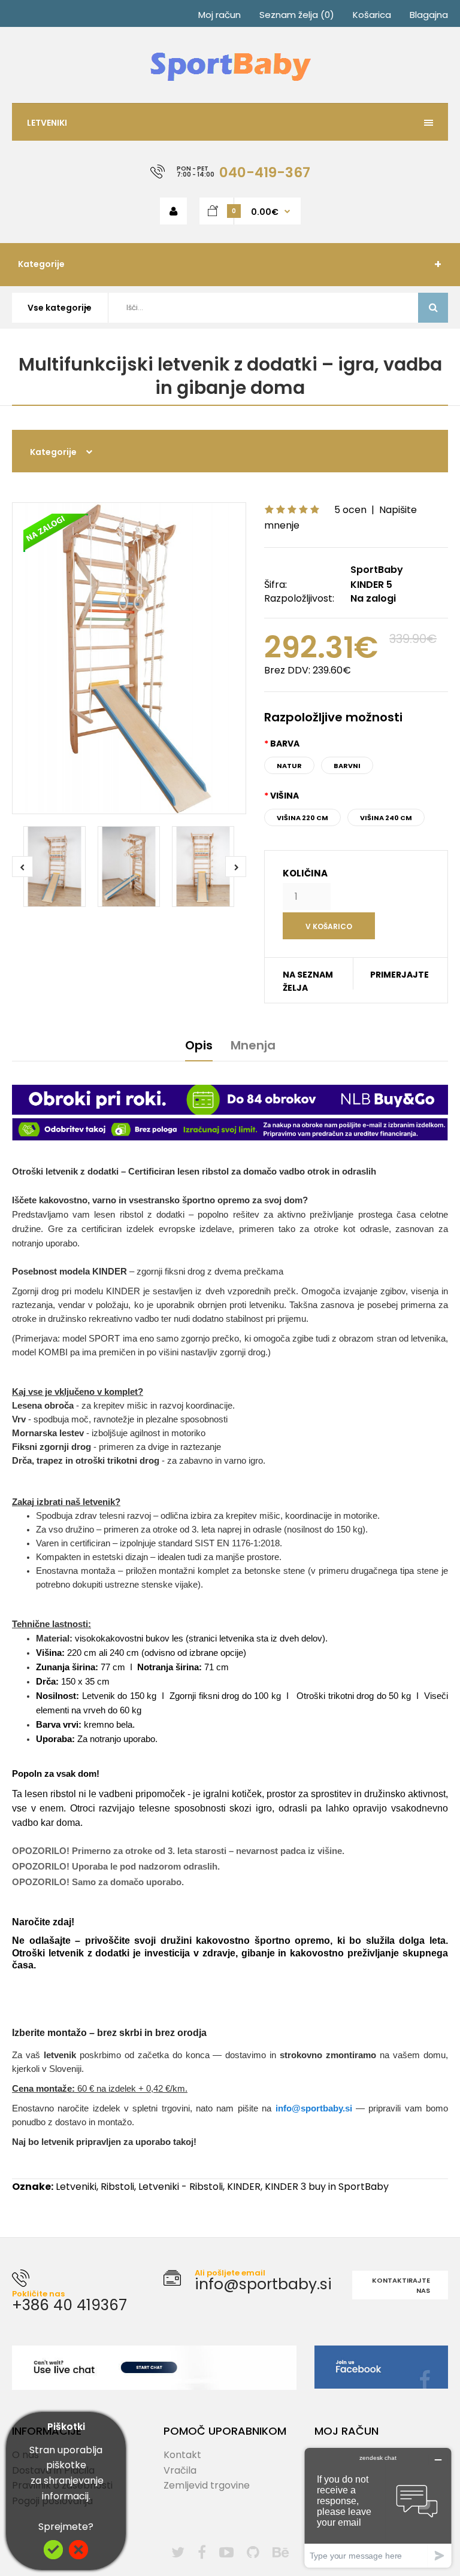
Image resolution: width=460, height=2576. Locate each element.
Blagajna (429, 15)
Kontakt (182, 2455)
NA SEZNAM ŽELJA (308, 981)
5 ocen (350, 510)
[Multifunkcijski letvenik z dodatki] (129, 658)
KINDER (244, 2187)
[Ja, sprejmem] (53, 2556)
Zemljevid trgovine (207, 2485)
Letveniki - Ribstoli (181, 2187)
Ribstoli (117, 2187)
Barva (285, 744)
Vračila (180, 2470)
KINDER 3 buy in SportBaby (327, 2187)
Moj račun (220, 15)
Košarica (372, 15)
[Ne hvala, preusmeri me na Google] (78, 2556)
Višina (285, 796)
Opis (199, 1045)
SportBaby (377, 570)
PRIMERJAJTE (400, 975)
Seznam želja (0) (297, 15)
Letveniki (76, 2187)
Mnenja (253, 1045)
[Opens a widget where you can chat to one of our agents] (378, 2507)
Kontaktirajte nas (401, 2286)
